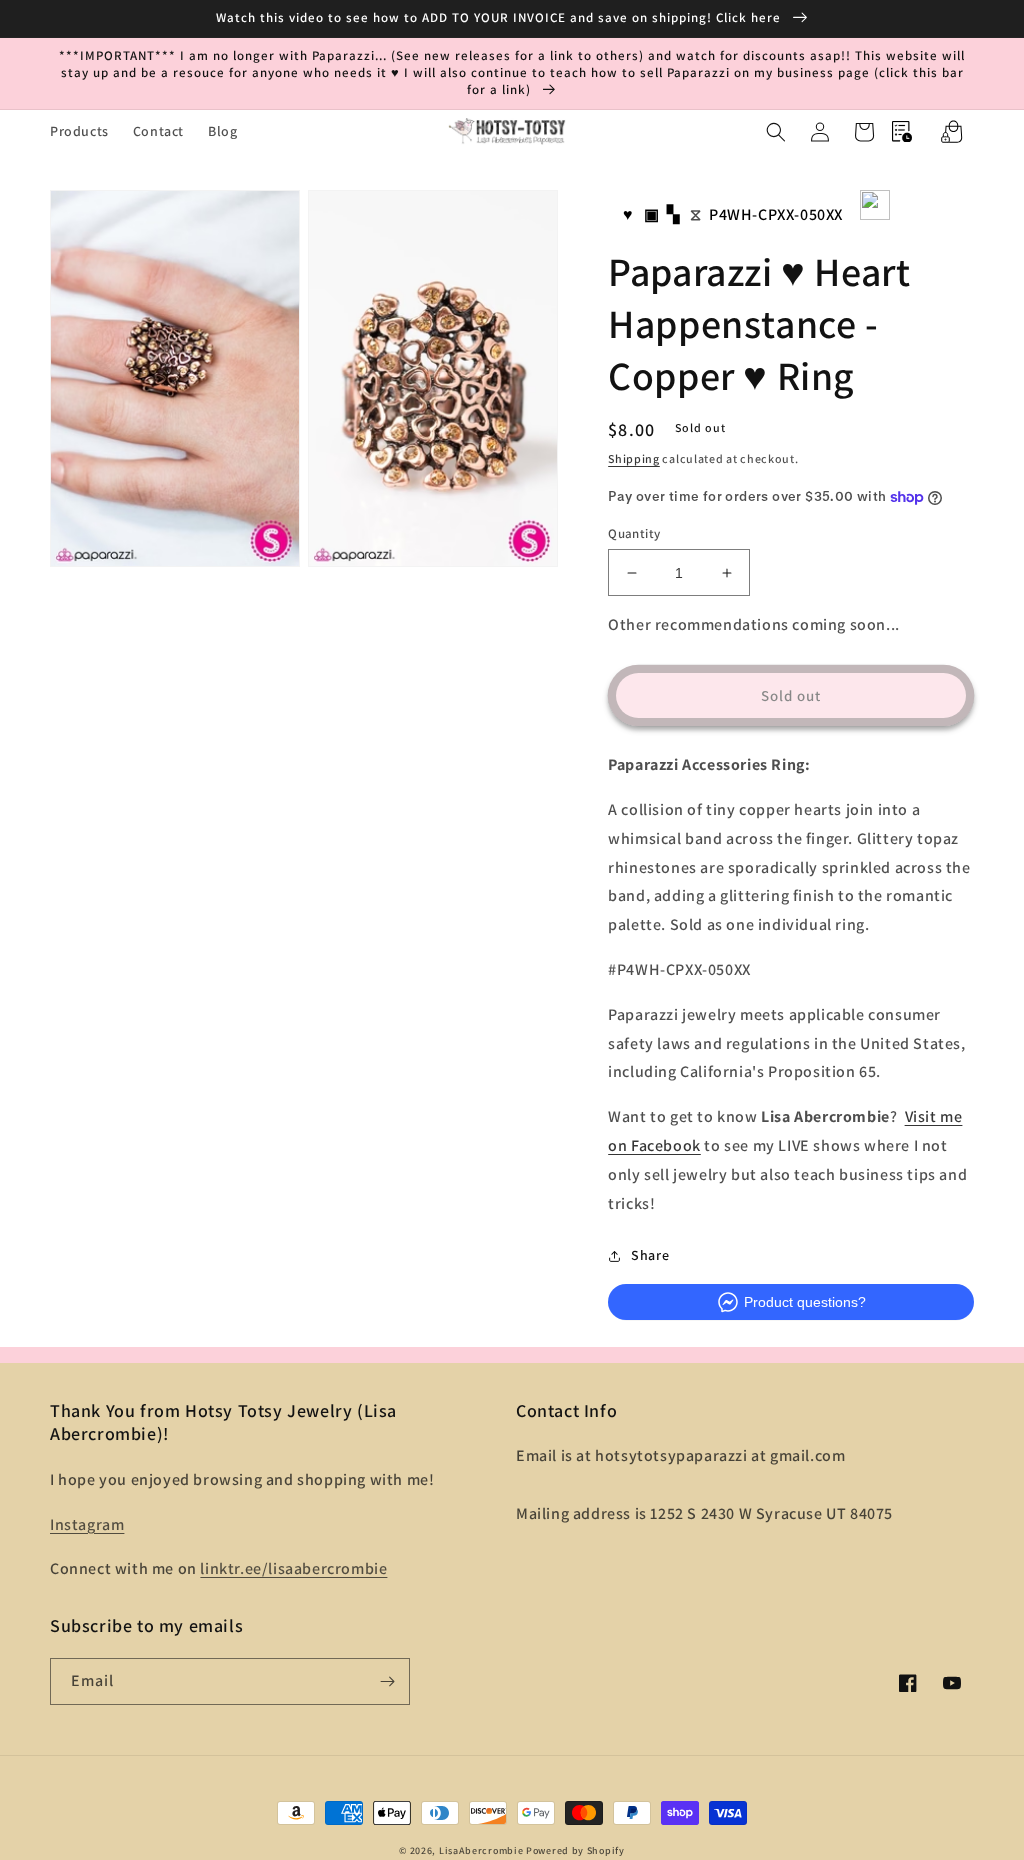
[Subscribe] (387, 1681)
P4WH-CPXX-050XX (776, 214)
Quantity (634, 533)
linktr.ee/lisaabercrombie (293, 1568)
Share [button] (650, 1255)
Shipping (634, 458)
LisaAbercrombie (481, 1850)
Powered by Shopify (575, 1850)
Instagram (87, 1524)
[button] (776, 132)
